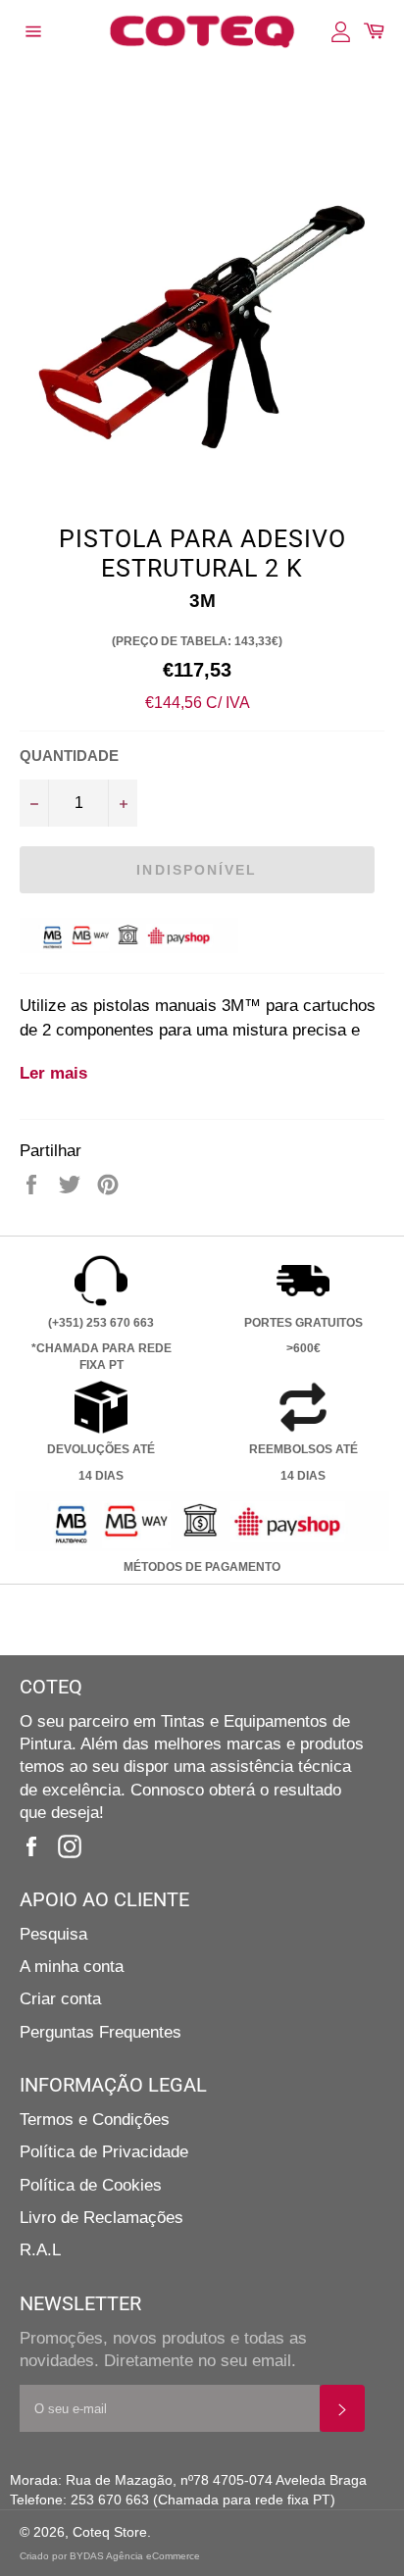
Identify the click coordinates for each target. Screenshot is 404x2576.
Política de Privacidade (104, 2152)
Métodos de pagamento (202, 1567)
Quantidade (69, 756)
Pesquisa (53, 1934)
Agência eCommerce (153, 2556)
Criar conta (60, 1999)
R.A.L (40, 2250)
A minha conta (72, 1967)
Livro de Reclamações (101, 2218)
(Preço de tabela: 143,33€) (197, 641)
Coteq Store (110, 2532)
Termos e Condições (95, 2120)
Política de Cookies (91, 2185)
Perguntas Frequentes (101, 2032)
